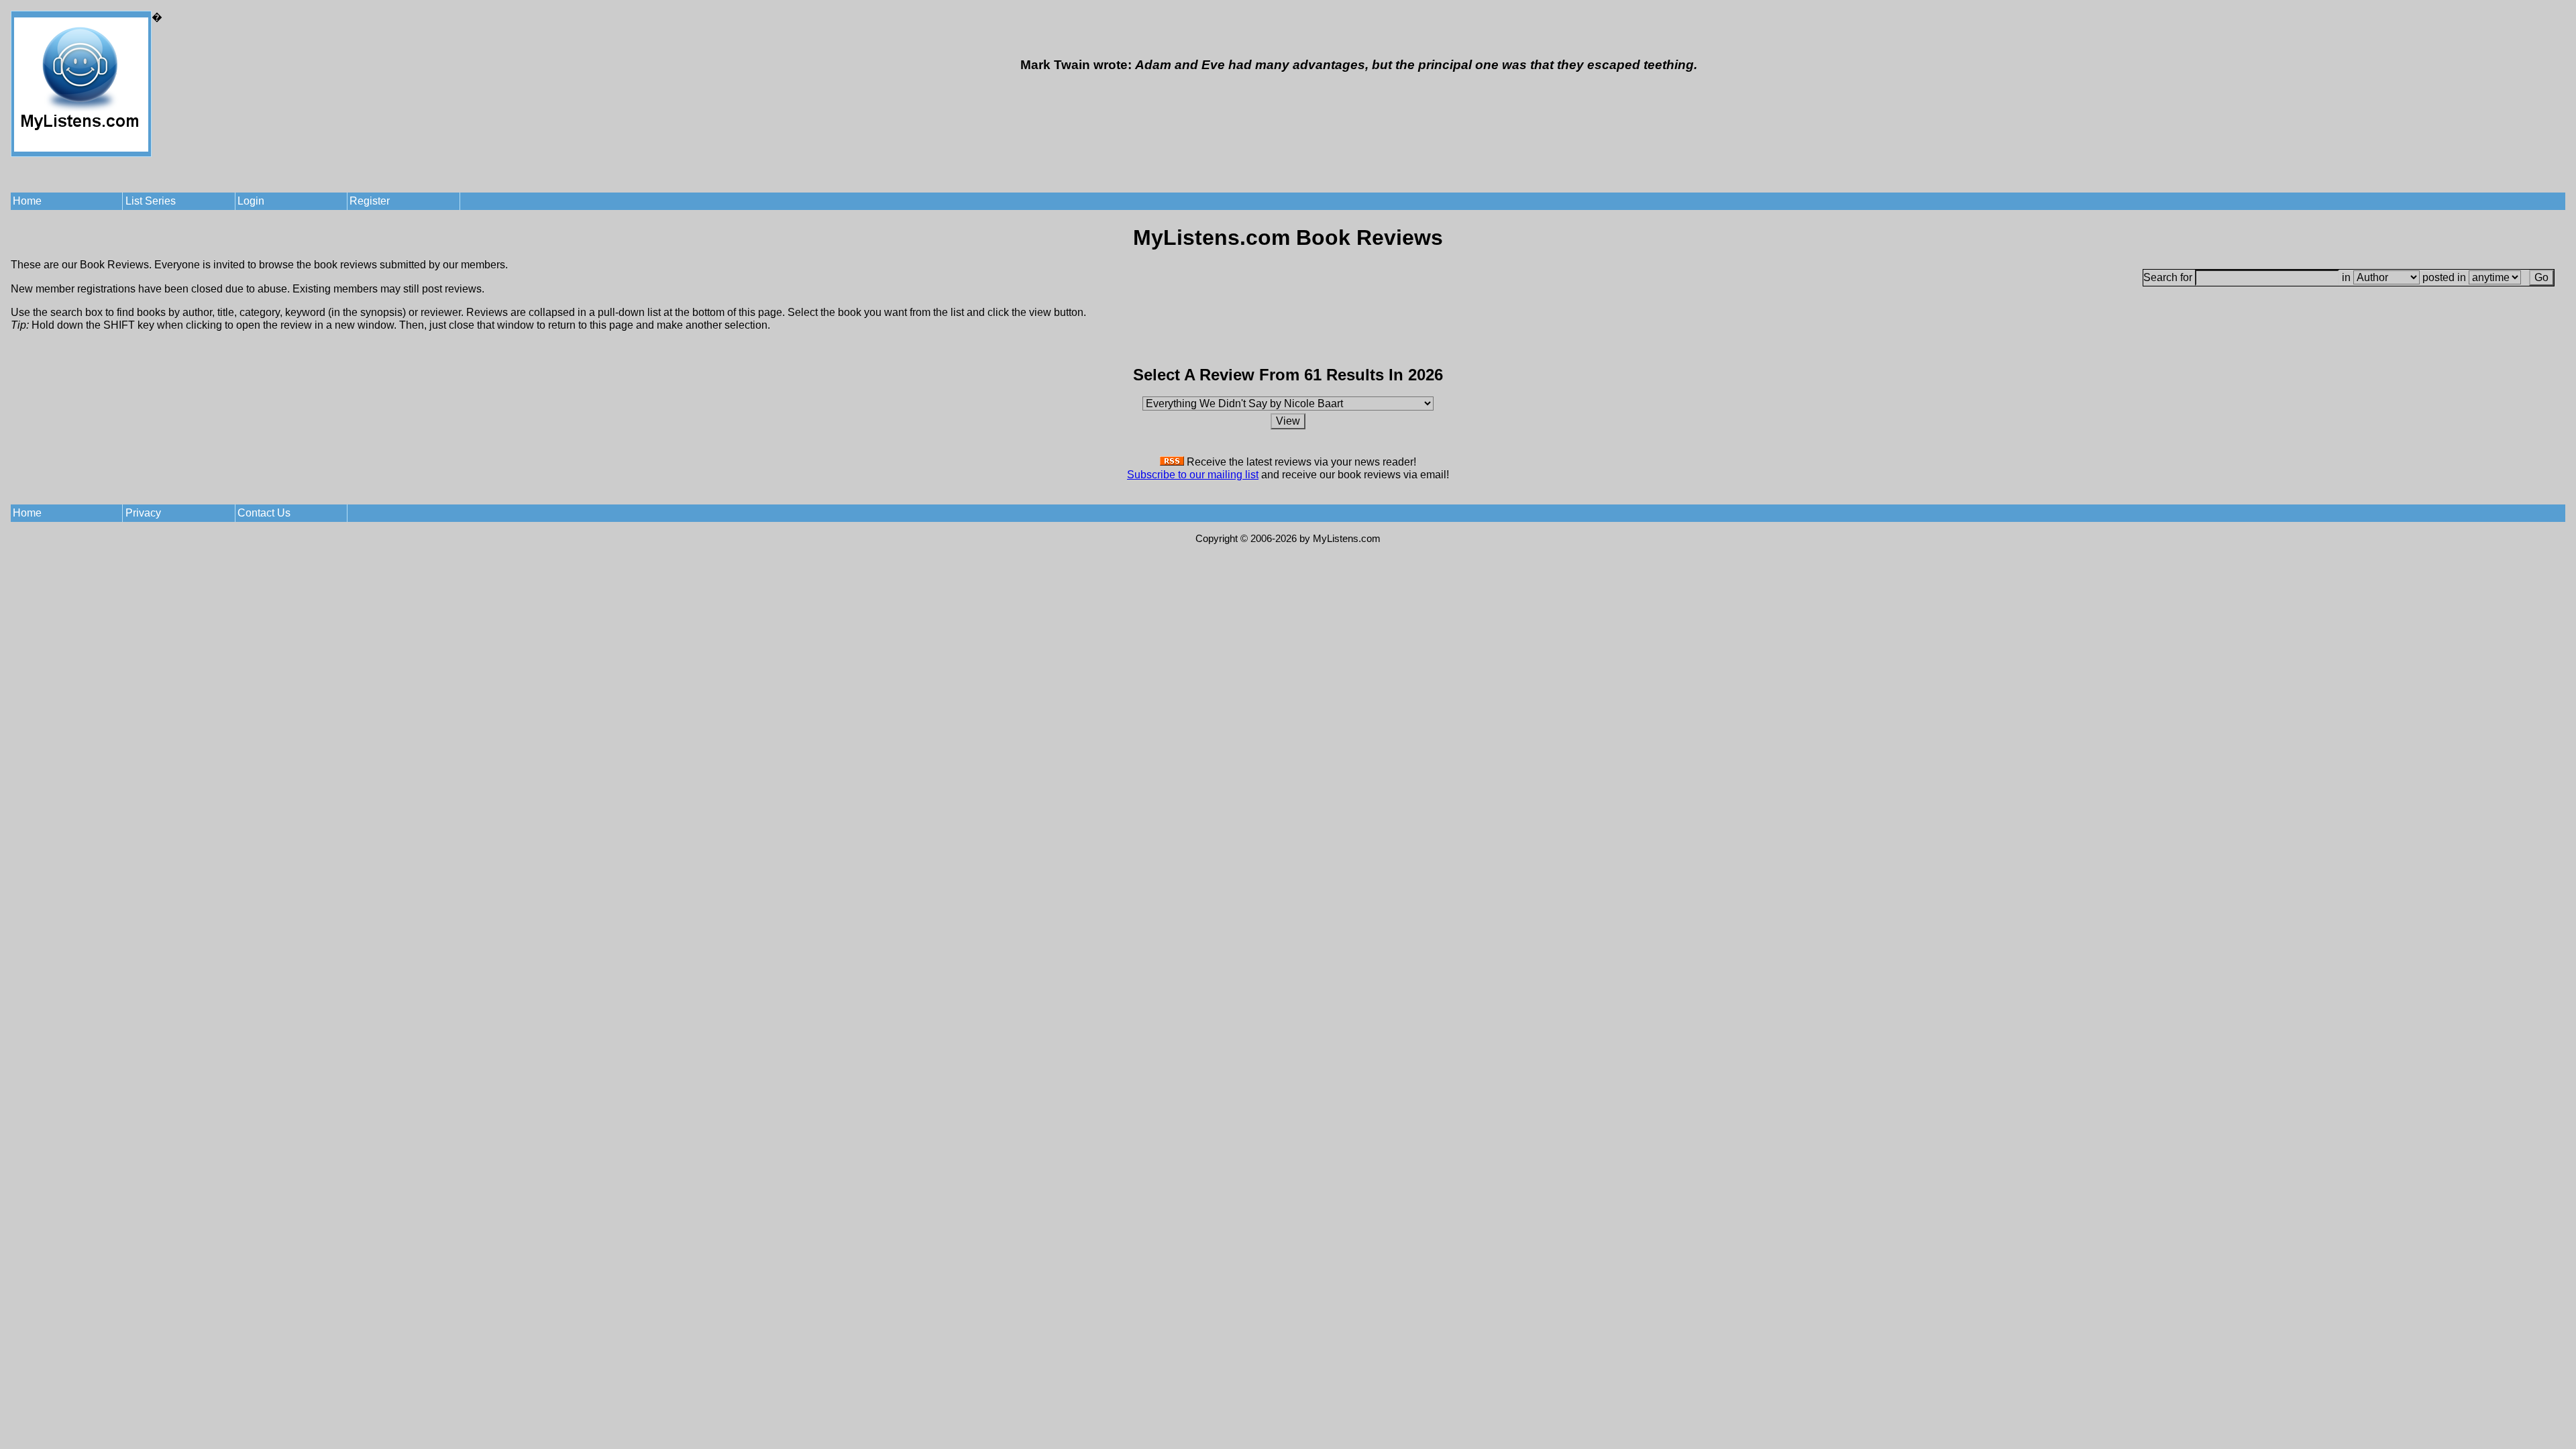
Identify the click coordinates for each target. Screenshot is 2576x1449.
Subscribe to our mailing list (1193, 475)
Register (370, 201)
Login (251, 201)
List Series (151, 201)
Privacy (143, 513)
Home (27, 201)
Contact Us (264, 513)
